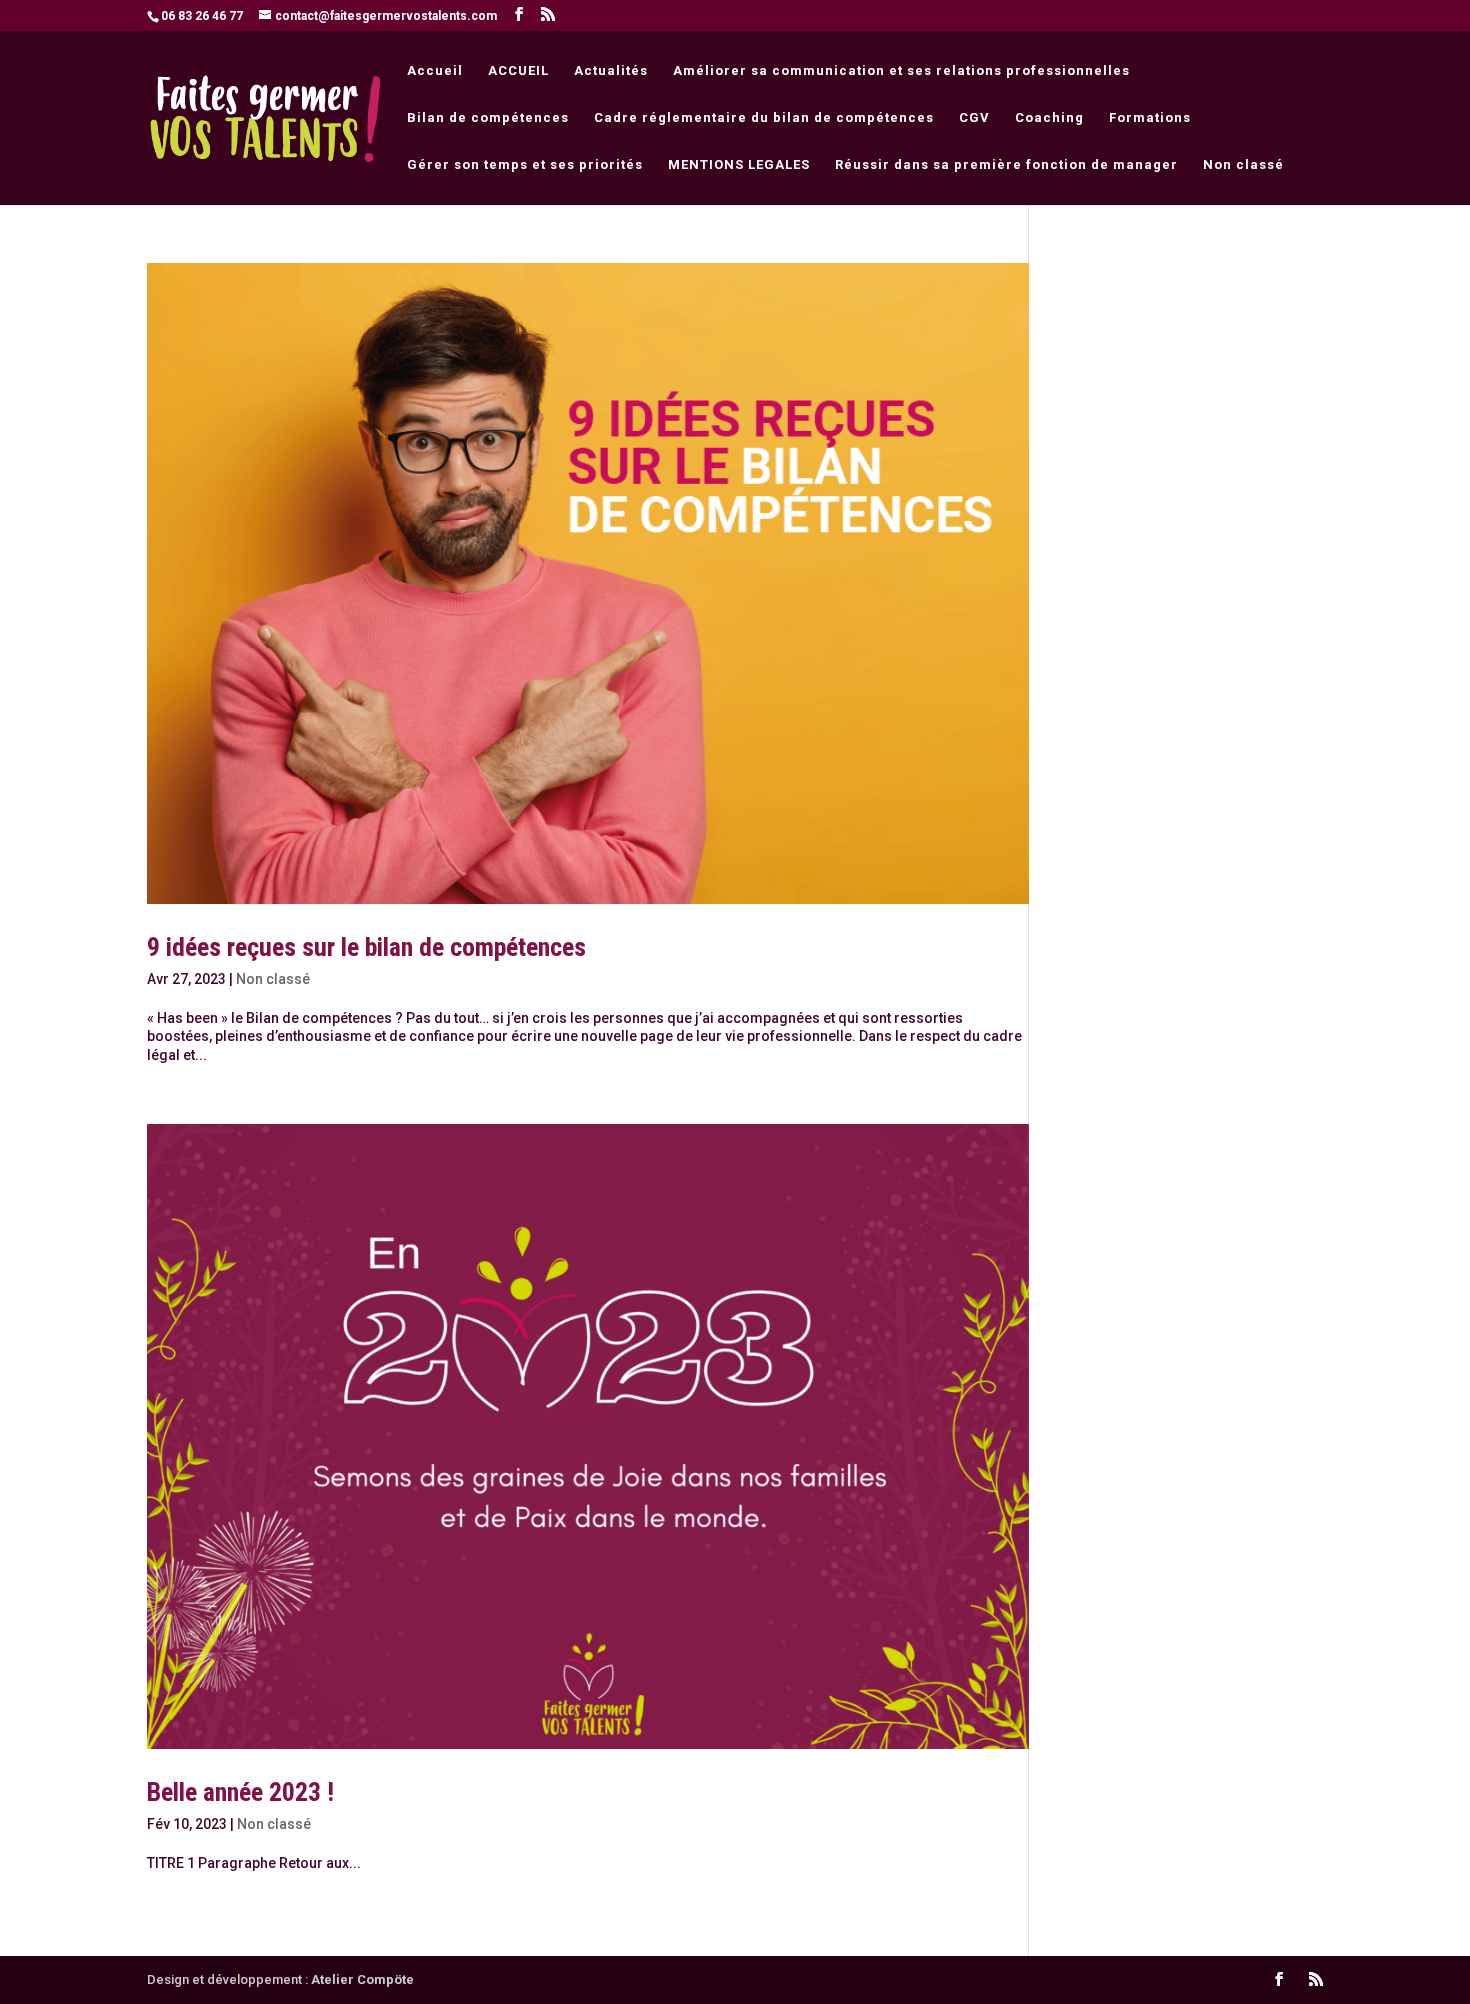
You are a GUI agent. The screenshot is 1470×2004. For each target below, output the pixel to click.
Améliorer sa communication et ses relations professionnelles (901, 71)
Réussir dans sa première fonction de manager (1006, 165)
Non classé (1243, 165)
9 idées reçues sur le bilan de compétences (366, 947)
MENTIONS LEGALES (739, 165)
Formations (1150, 118)
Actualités (611, 71)
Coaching (1049, 118)
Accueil (435, 71)
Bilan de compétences (488, 118)
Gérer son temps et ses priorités (525, 165)
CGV (974, 118)
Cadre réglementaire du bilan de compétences (764, 118)
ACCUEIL (518, 71)
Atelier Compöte (362, 1979)
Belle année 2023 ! (240, 1792)
